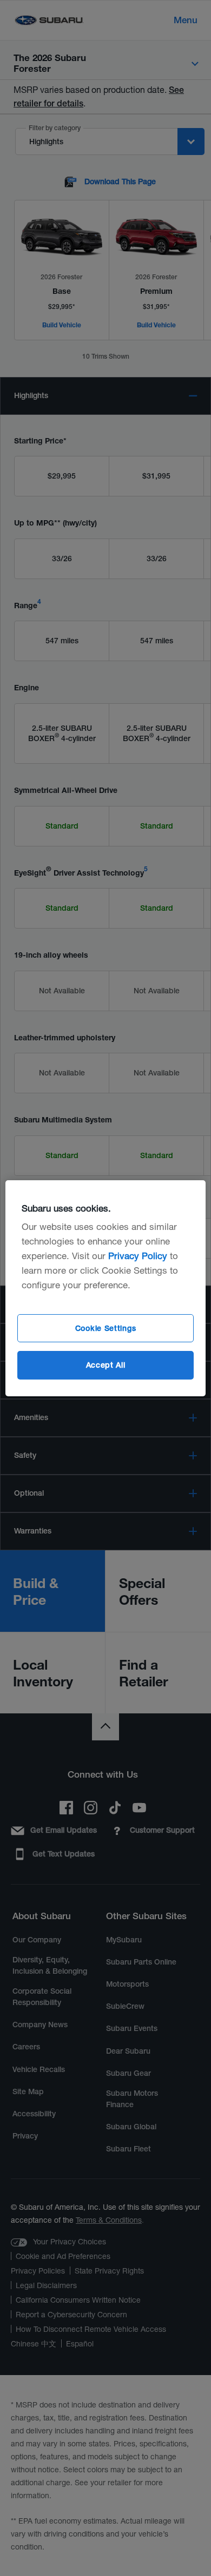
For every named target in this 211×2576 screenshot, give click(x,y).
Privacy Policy (138, 1256)
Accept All (106, 1365)
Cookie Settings (106, 1328)
